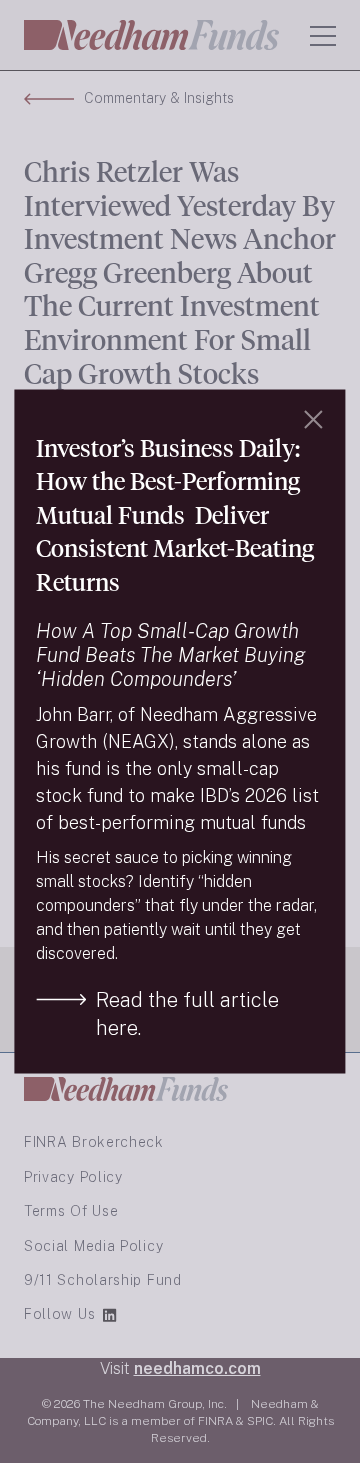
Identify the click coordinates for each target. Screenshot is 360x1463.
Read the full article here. (187, 1014)
